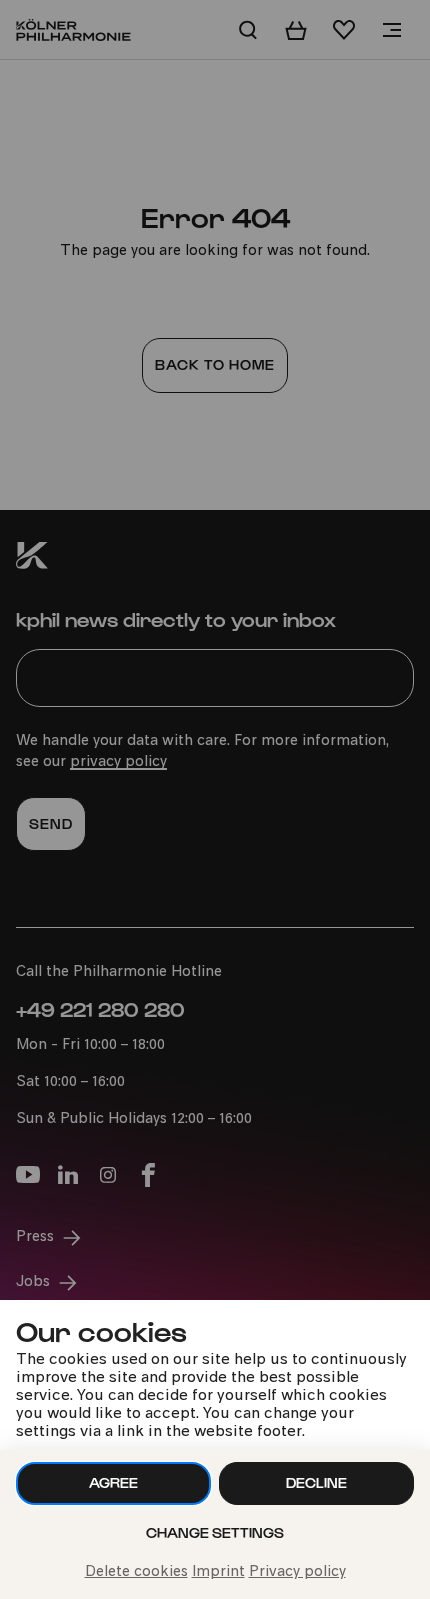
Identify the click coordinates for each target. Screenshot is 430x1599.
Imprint (218, 1572)
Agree (113, 1482)
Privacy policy (297, 1572)
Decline (316, 1482)
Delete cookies (136, 1572)
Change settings (215, 1532)
